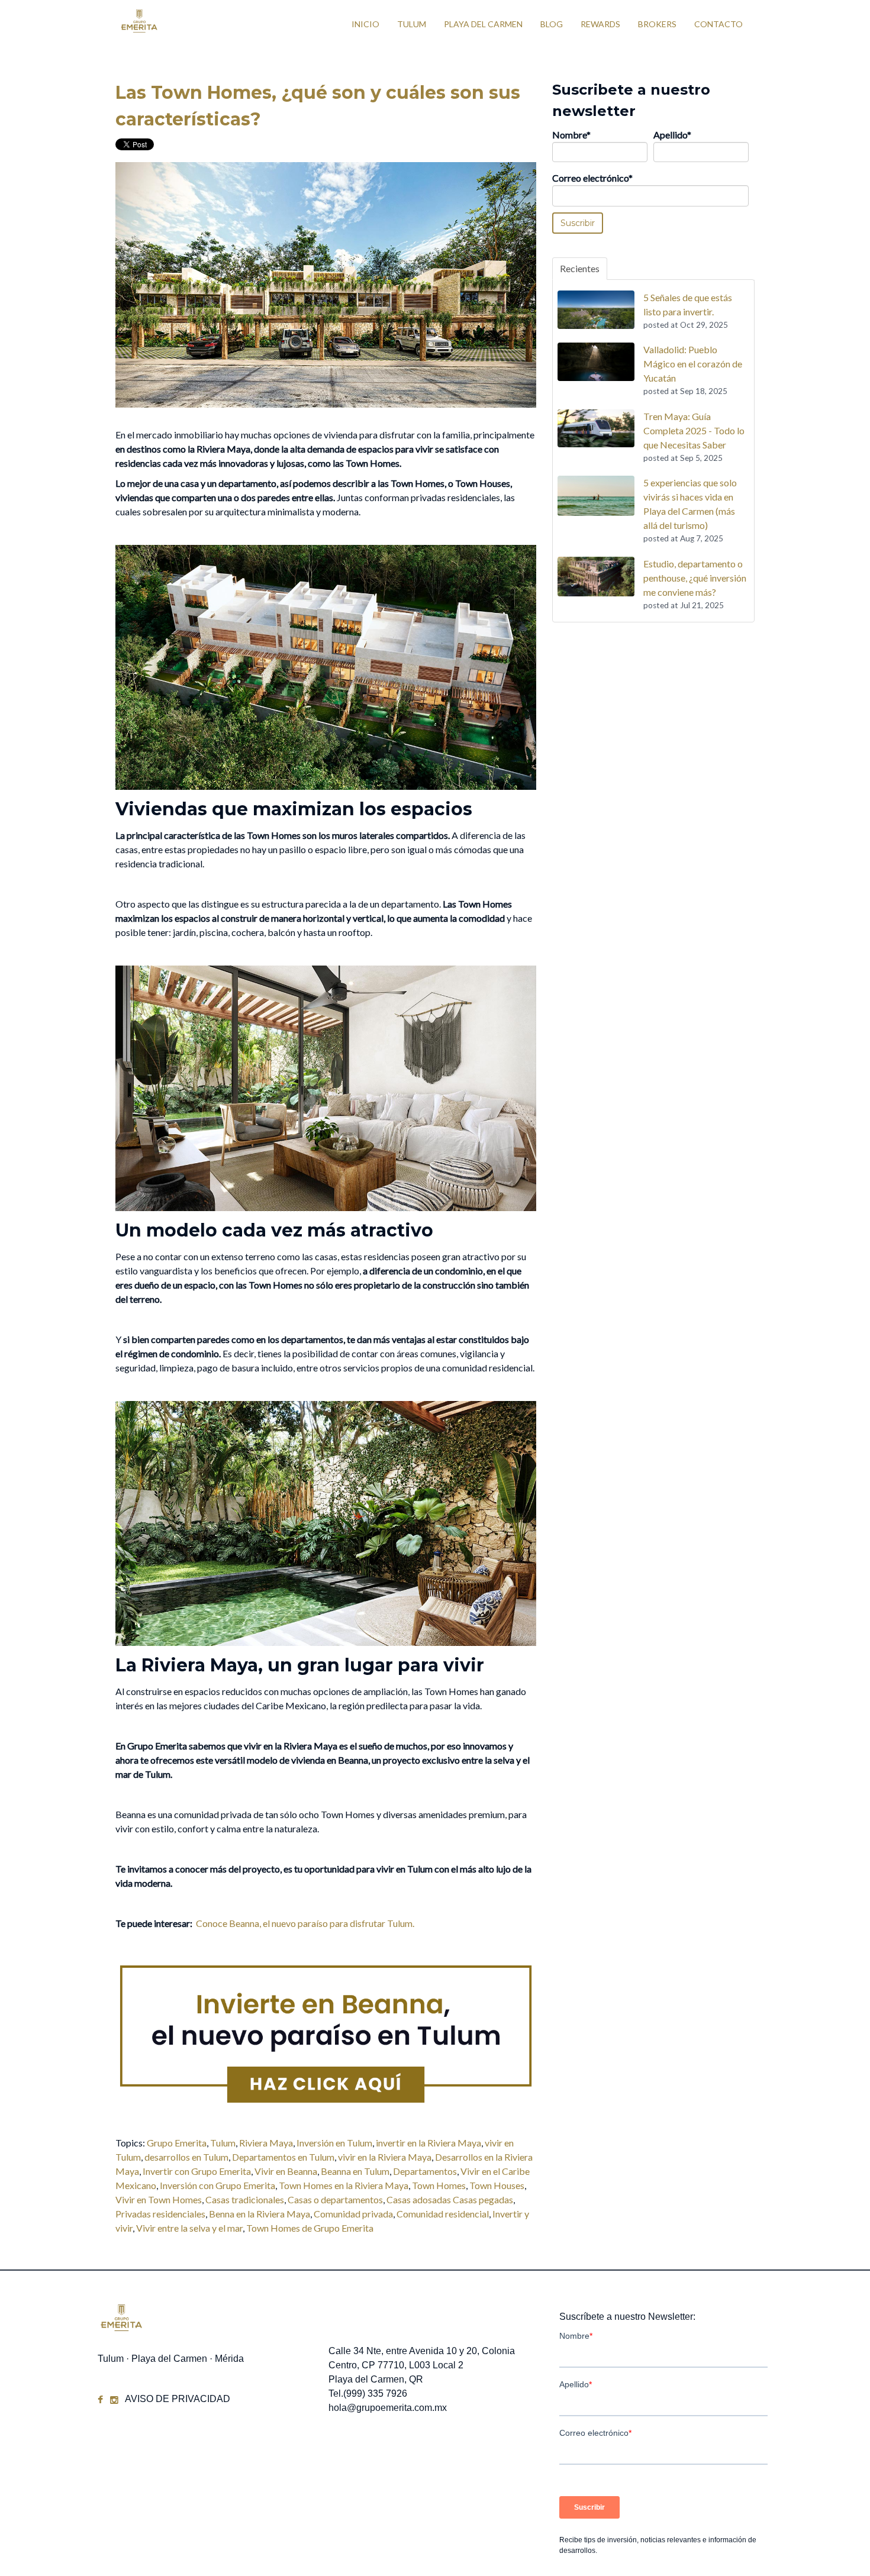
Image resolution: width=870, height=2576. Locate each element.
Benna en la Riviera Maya (260, 2214)
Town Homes (439, 2185)
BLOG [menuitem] (552, 24)
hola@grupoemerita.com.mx (388, 2408)
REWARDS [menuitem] (600, 24)
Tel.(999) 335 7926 (368, 2393)
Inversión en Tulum (334, 2143)
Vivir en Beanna (286, 2171)
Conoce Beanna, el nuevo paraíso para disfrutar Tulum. (305, 1923)
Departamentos (425, 2171)
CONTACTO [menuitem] (718, 24)
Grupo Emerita (177, 2143)
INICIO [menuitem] (365, 24)
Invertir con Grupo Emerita (197, 2171)
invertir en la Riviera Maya (428, 2143)
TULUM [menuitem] (412, 24)
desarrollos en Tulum (186, 2157)
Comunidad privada (353, 2214)
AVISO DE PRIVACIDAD (178, 2399)
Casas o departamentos (335, 2199)
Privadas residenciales (160, 2214)
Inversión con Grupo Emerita (217, 2185)
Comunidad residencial (443, 2214)
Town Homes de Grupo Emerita (310, 2228)
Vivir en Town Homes (159, 2199)
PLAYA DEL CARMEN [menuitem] (483, 24)
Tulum (223, 2143)
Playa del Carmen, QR (376, 2379)
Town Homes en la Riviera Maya (344, 2185)
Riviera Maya (266, 2143)
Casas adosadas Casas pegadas (450, 2199)
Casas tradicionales (245, 2199)
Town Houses (497, 2185)
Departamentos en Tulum (283, 2157)
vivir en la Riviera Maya (385, 2157)
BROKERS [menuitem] (657, 24)
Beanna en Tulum (355, 2171)
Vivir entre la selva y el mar (189, 2228)
